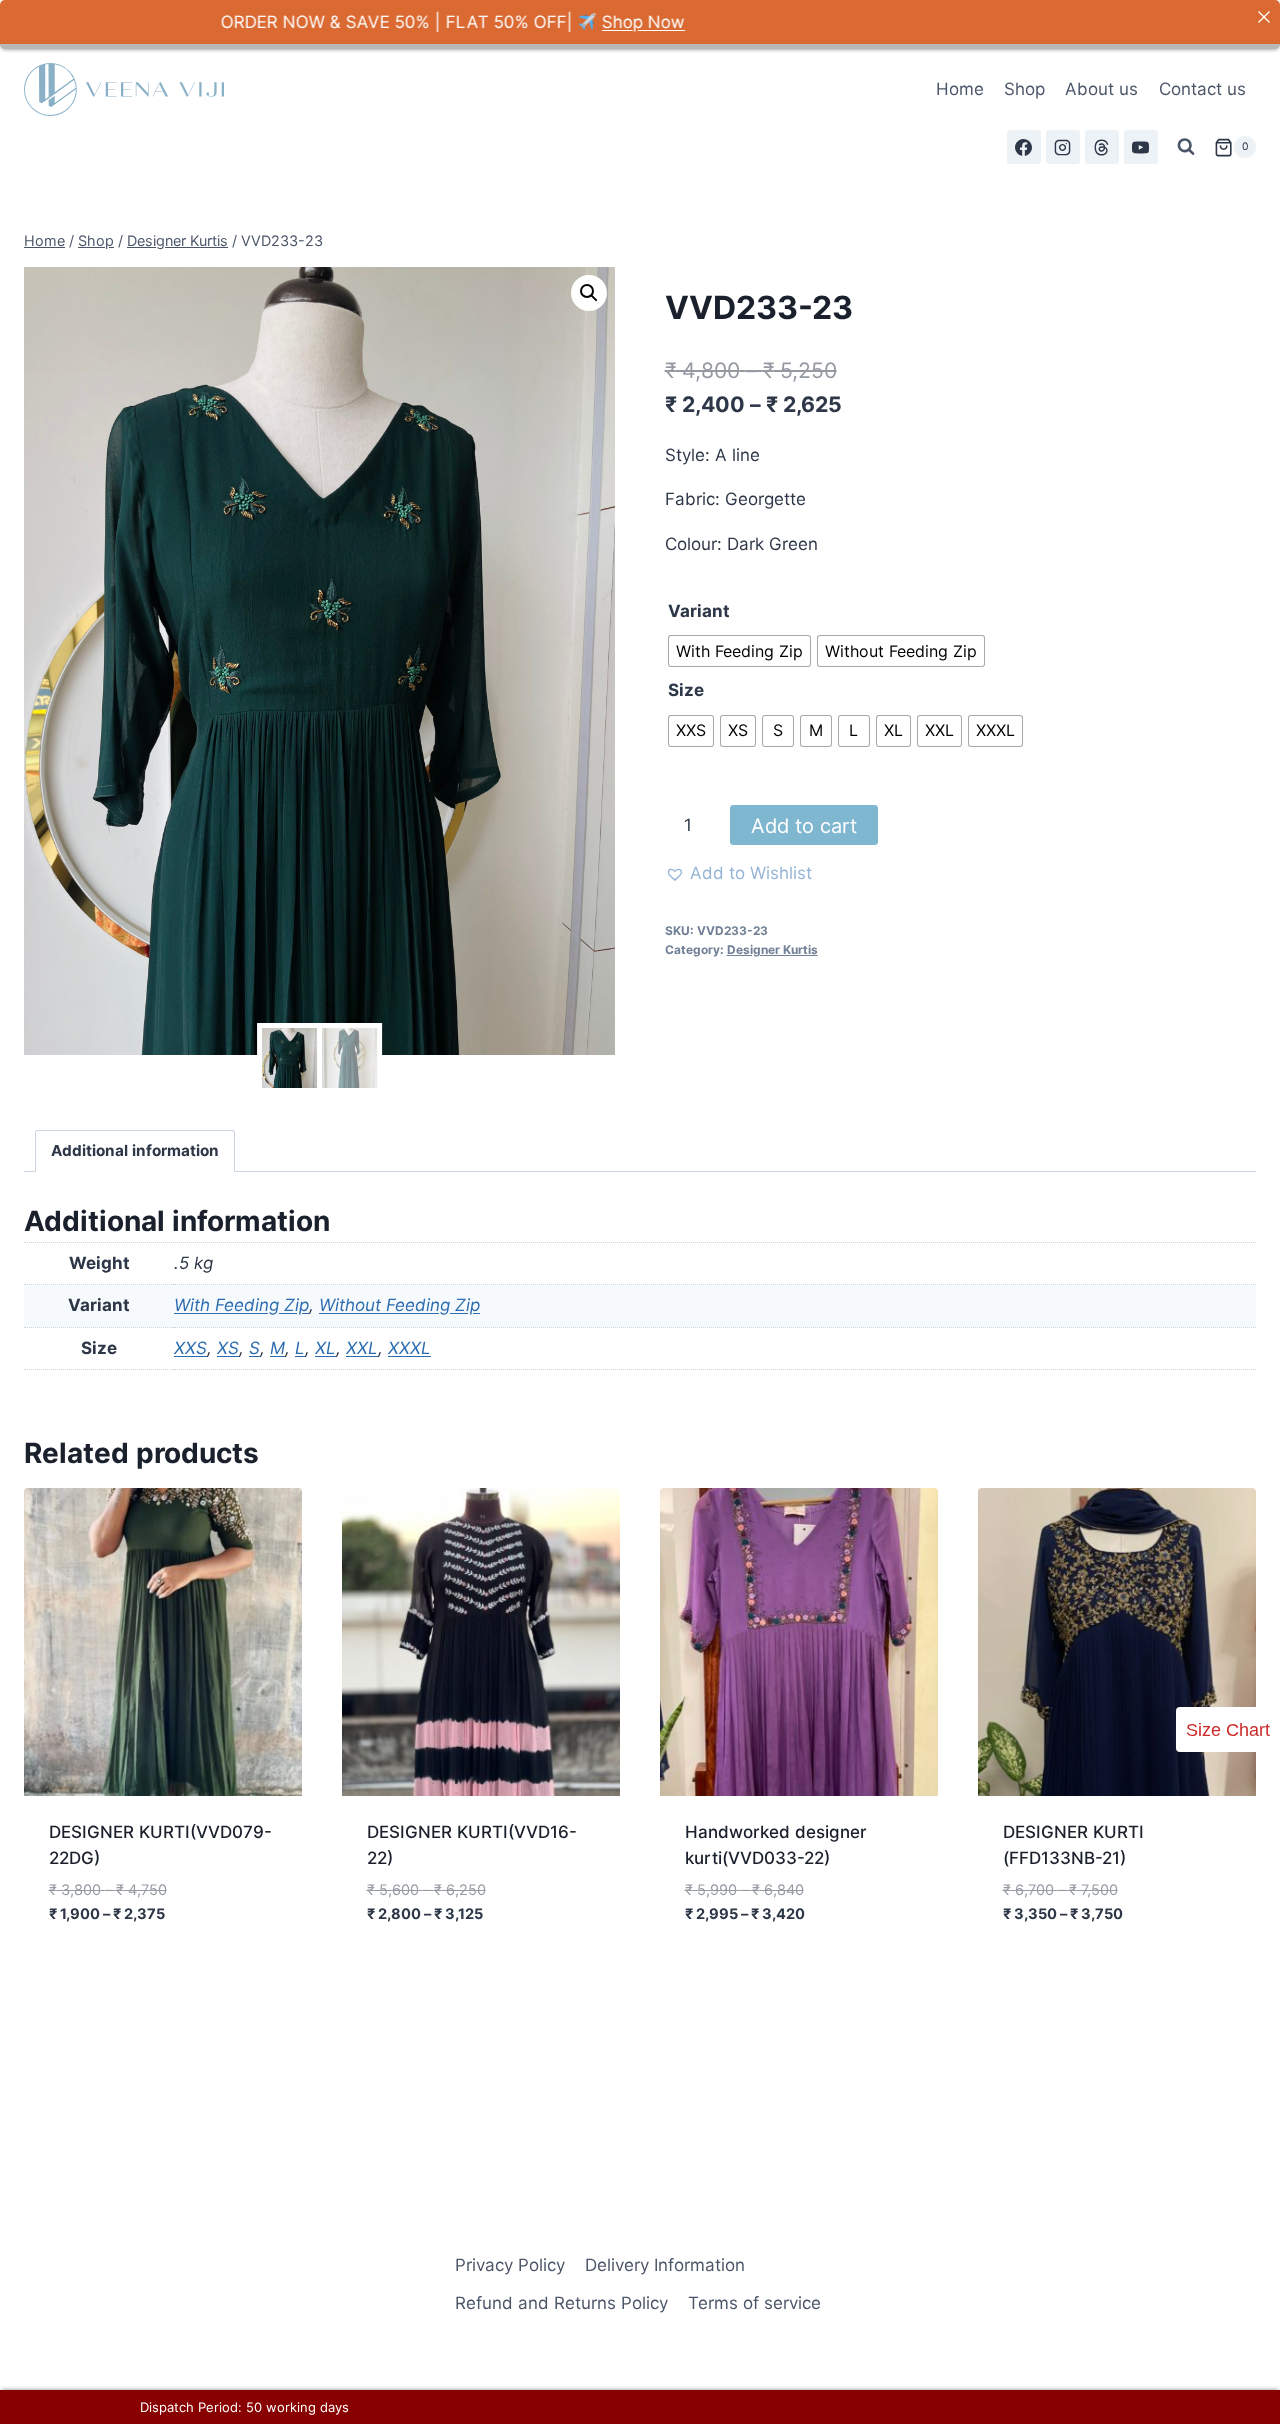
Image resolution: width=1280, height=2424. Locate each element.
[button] (589, 293)
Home (960, 89)
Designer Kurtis (772, 949)
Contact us (1202, 89)
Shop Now (537, 22)
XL (325, 1348)
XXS (190, 1348)
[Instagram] (1063, 147)
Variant (699, 611)
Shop (1024, 89)
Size (686, 690)
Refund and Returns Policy (561, 2303)
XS (228, 1348)
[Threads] (1102, 147)
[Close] (1263, 16)
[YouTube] (1141, 147)
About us (1101, 89)
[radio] (739, 651)
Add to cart (804, 826)
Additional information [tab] (135, 1150)
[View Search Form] (1186, 147)
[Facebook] (1024, 147)
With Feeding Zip (241, 1305)
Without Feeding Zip (399, 1305)
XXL (362, 1348)
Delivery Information (665, 2265)
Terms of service (754, 2303)
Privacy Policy (510, 2265)
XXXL (409, 1348)
